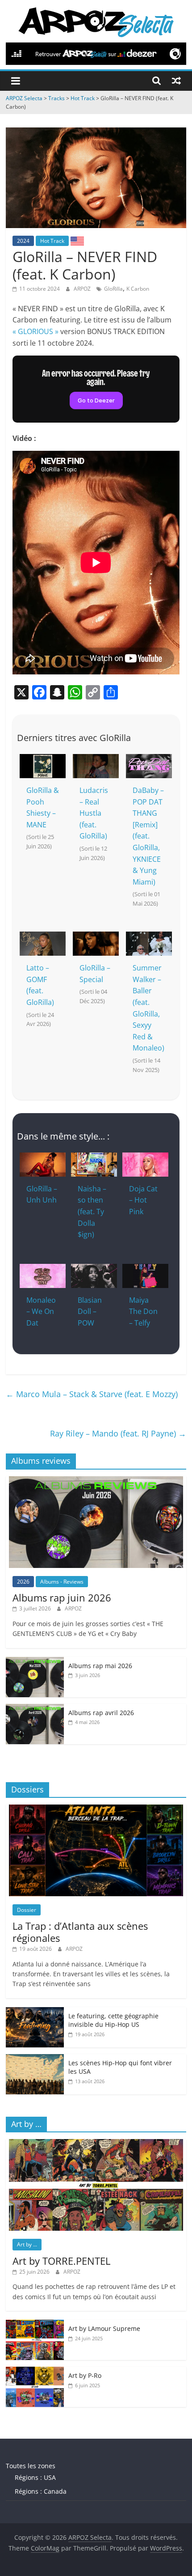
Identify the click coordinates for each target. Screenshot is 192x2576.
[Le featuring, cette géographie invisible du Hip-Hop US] (35, 2012)
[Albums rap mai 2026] (35, 1662)
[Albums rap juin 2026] (96, 1481)
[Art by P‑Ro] (35, 2371)
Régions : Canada (41, 2491)
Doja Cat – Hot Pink (143, 1200)
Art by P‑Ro (85, 2375)
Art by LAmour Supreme (104, 2328)
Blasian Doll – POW (90, 1311)
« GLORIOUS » (35, 331)
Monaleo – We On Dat (41, 1311)
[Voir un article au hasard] (176, 80)
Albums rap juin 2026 (62, 1597)
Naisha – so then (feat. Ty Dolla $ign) (92, 1212)
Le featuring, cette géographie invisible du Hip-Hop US (113, 2020)
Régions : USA (35, 2477)
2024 (23, 241)
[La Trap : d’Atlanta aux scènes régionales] (96, 1809)
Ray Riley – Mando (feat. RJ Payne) (118, 1433)
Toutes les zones (31, 2466)
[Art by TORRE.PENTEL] (96, 2144)
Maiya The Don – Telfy (143, 1311)
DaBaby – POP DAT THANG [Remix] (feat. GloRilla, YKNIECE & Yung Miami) (148, 836)
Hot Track (52, 241)
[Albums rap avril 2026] (35, 1709)
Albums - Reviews (62, 1582)
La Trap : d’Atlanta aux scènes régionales (80, 1932)
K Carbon (138, 289)
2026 (23, 1582)
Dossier (27, 1910)
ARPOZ (83, 289)
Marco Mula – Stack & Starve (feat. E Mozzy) (92, 1394)
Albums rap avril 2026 (101, 1713)
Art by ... (27, 2244)
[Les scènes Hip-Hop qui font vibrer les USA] (35, 2059)
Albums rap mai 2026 (100, 1666)
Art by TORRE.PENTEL (61, 2261)
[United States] (77, 241)
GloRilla (113, 289)
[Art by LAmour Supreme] (35, 2324)
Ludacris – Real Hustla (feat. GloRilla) (94, 813)
